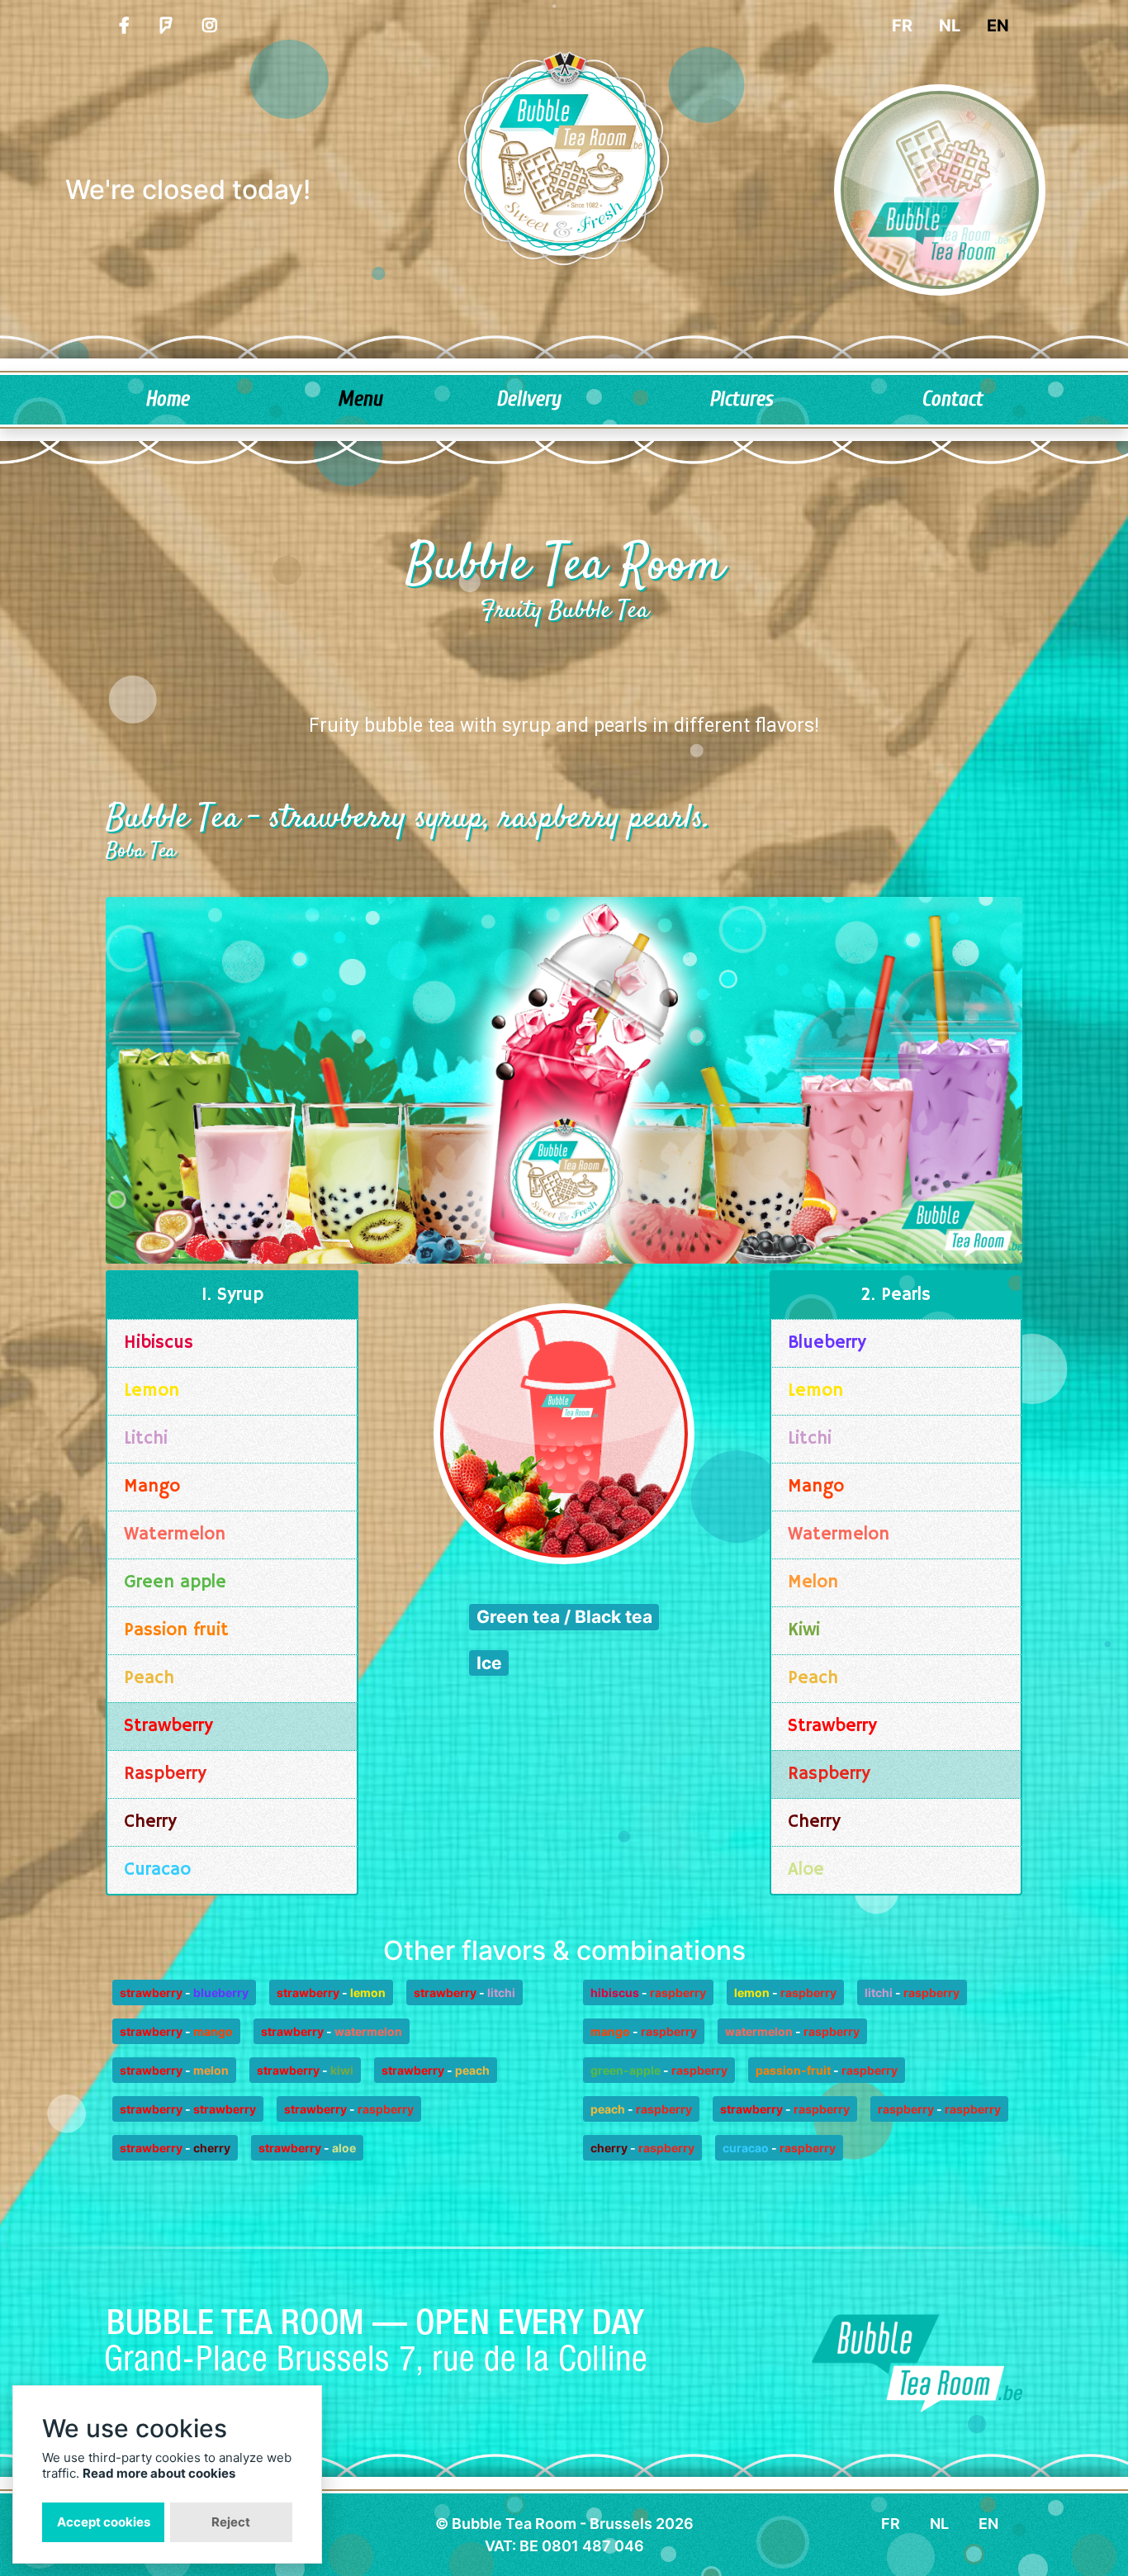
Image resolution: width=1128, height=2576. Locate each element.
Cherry (150, 1822)
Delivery (528, 399)
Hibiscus (159, 1343)
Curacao (157, 1870)
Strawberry (168, 1726)
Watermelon (175, 1535)
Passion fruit (176, 1630)
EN (998, 26)
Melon (813, 1582)
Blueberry (827, 1343)
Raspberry (165, 1774)
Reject (231, 2522)
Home (167, 399)
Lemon (152, 1391)
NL (950, 26)
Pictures (741, 399)
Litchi (146, 1439)
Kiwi (804, 1630)
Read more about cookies (159, 2473)
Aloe (806, 1870)
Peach (149, 1678)
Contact (952, 399)
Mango (152, 1487)
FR (902, 26)
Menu (360, 399)
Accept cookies (104, 2522)
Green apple (175, 1582)
